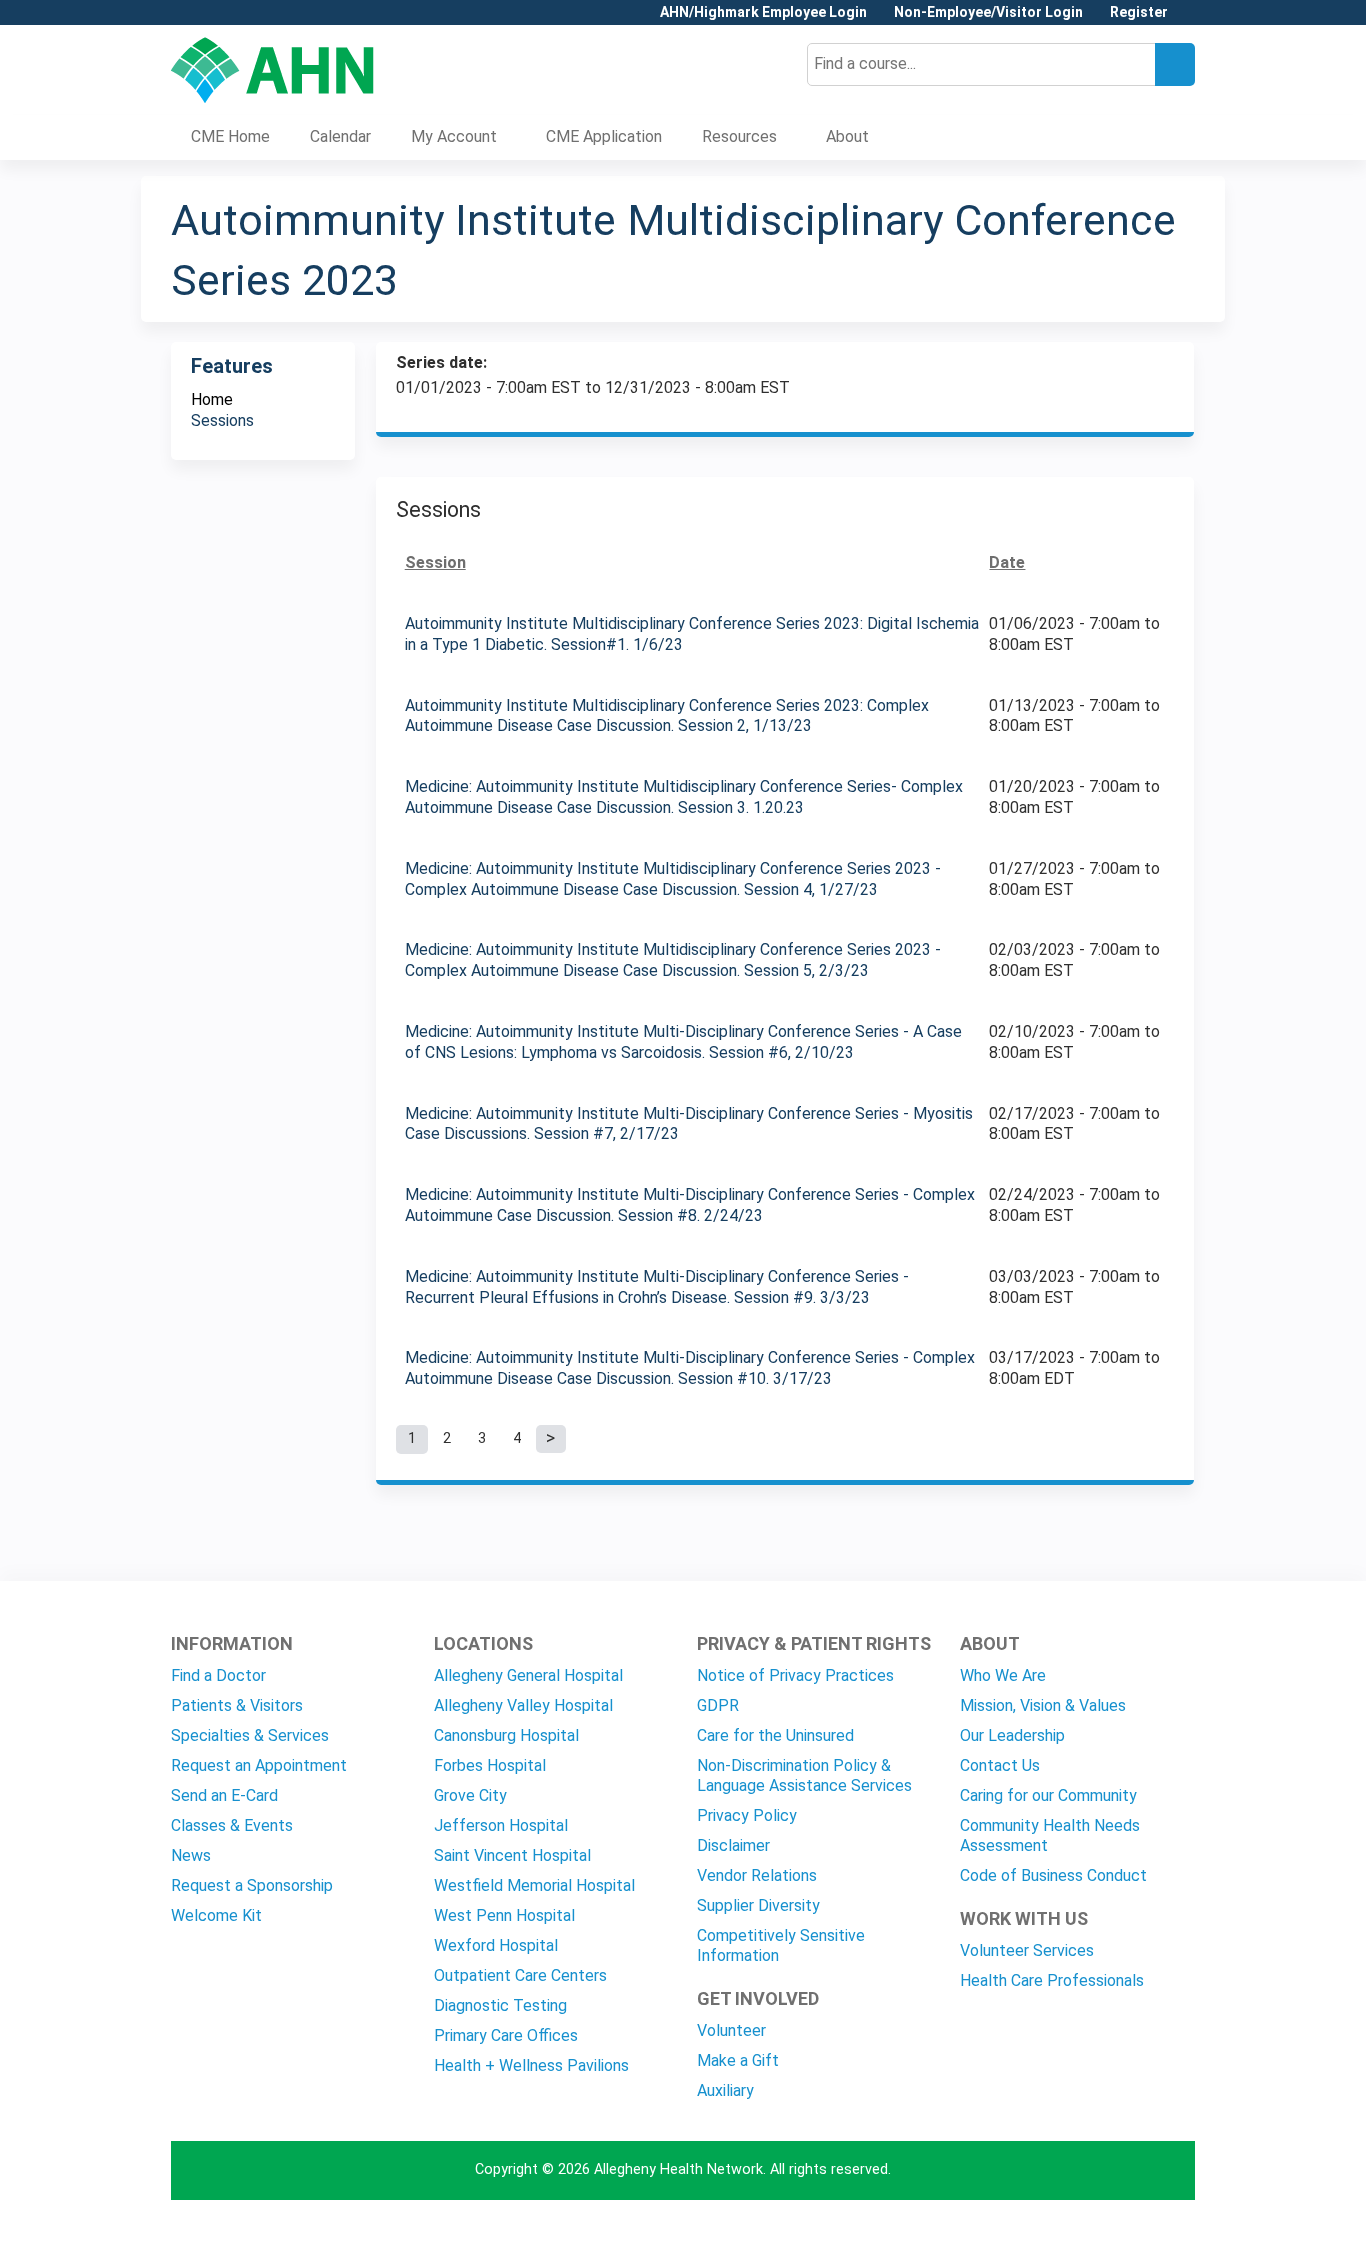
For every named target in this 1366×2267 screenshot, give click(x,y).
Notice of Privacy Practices (795, 1675)
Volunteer (731, 2030)
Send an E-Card (224, 1795)
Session (435, 562)
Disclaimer (733, 1845)
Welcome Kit (216, 1915)
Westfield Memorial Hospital (534, 1885)
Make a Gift (738, 2060)
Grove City (470, 1795)
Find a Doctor (218, 1675)
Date (1007, 562)
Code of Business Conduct (1053, 1875)
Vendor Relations (757, 1875)
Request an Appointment (259, 1765)
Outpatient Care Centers (520, 1975)
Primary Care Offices (506, 2035)
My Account (454, 136)
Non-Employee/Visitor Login (988, 12)
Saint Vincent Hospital (512, 1855)
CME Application (604, 136)
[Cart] (1189, 19)
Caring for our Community (1048, 1795)
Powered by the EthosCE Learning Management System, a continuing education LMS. (1124, 2234)
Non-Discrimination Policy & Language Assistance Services (804, 1775)
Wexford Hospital (496, 1945)
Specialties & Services (250, 1735)
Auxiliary (725, 2090)
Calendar (340, 136)
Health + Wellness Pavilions (531, 2065)
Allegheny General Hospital (528, 1675)
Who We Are (1003, 1675)
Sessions (222, 420)
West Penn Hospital (504, 1915)
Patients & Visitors (237, 1705)
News (191, 1855)
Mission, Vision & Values (1043, 1705)
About (847, 136)
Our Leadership (1012, 1735)
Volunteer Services (1027, 1950)
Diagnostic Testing (500, 2005)
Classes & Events (232, 1825)
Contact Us (1000, 1765)
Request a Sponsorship (252, 1885)
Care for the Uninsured (775, 1735)
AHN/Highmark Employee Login (763, 12)
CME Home (230, 136)
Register (1139, 12)
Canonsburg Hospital (506, 1735)
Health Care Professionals (1052, 1980)
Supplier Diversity (758, 1905)
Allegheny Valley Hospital (523, 1705)
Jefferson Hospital (501, 1825)
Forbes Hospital (490, 1765)
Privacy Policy (747, 1815)
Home (212, 399)
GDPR (718, 1705)
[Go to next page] (551, 1439)
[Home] (272, 70)
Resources (739, 136)
